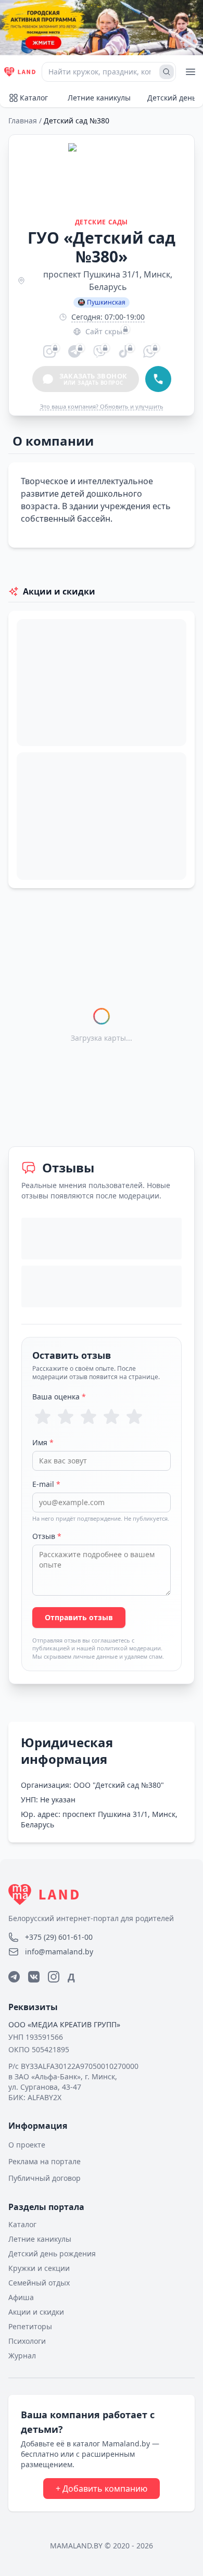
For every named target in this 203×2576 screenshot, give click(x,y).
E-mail (46, 1484)
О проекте (27, 2145)
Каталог (34, 98)
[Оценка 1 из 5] (43, 1417)
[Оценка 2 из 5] (66, 1417)
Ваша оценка (59, 1397)
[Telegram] (14, 1977)
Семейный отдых (39, 2283)
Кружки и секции (39, 2268)
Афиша (21, 2297)
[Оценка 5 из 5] (134, 1417)
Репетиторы (30, 2326)
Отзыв (47, 1536)
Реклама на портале (45, 2161)
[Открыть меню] (191, 72)
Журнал (22, 2356)
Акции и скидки (36, 2312)
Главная (23, 121)
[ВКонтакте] (34, 1977)
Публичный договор (45, 2178)
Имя (43, 1442)
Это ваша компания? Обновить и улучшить (102, 406)
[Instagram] (54, 1977)
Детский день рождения (52, 2253)
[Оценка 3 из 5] (88, 1417)
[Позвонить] (158, 379)
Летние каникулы (99, 98)
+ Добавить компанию (102, 2489)
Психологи (27, 2341)
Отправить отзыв (79, 1617)
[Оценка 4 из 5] (111, 1417)
